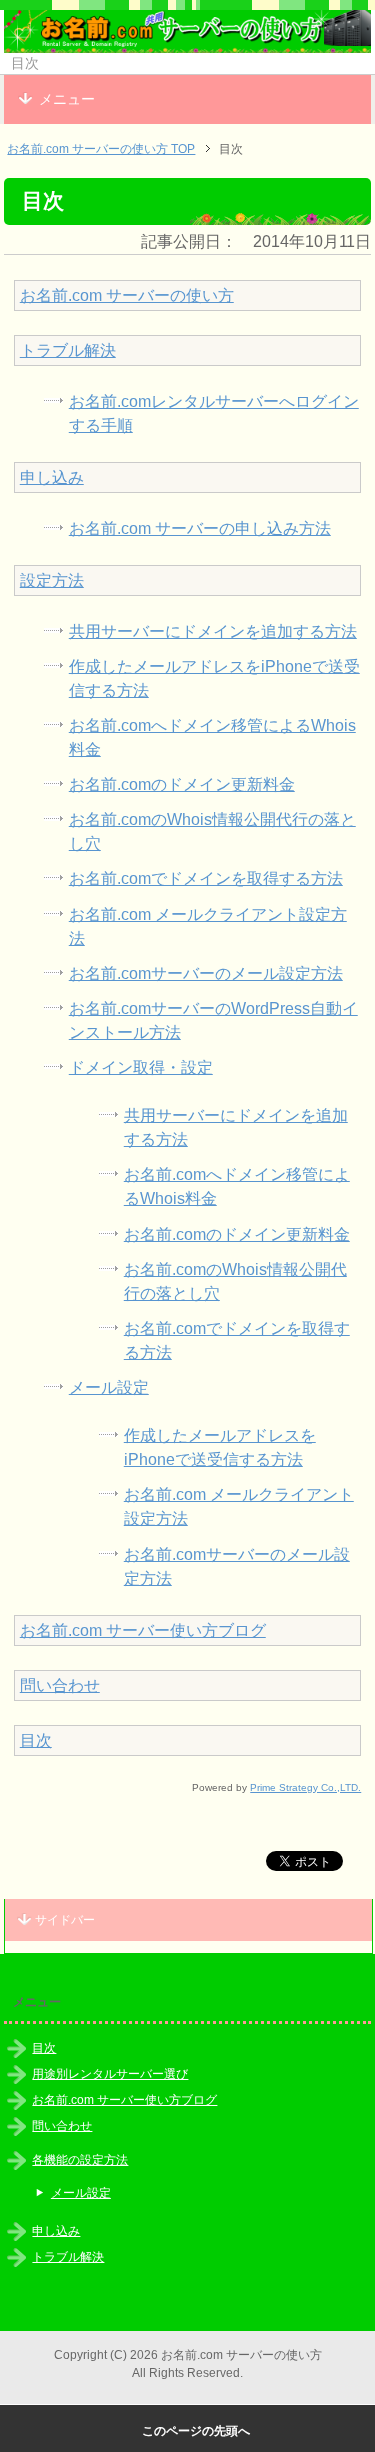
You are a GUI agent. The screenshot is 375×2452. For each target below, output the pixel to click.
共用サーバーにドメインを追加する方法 (213, 631)
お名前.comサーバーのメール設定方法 (206, 973)
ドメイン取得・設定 (141, 1067)
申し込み (52, 477)
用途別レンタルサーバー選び (110, 2074)
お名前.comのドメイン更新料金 (182, 784)
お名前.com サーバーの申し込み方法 (200, 528)
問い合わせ (60, 1685)
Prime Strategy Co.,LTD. (305, 1787)
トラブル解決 (68, 350)
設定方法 (52, 580)
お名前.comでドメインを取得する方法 (206, 878)
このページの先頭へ (196, 2431)
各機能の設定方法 (80, 2160)
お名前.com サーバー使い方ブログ (143, 1630)
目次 (36, 1740)
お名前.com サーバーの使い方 (127, 295)
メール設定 (109, 1387)
